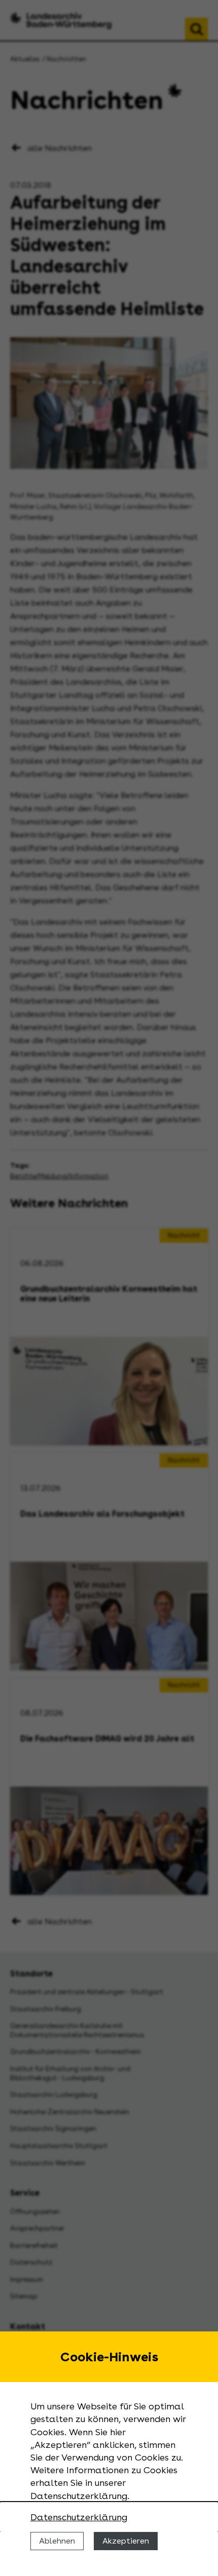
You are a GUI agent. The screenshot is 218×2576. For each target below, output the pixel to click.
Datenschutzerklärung (79, 2517)
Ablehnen (57, 2541)
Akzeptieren (126, 2541)
